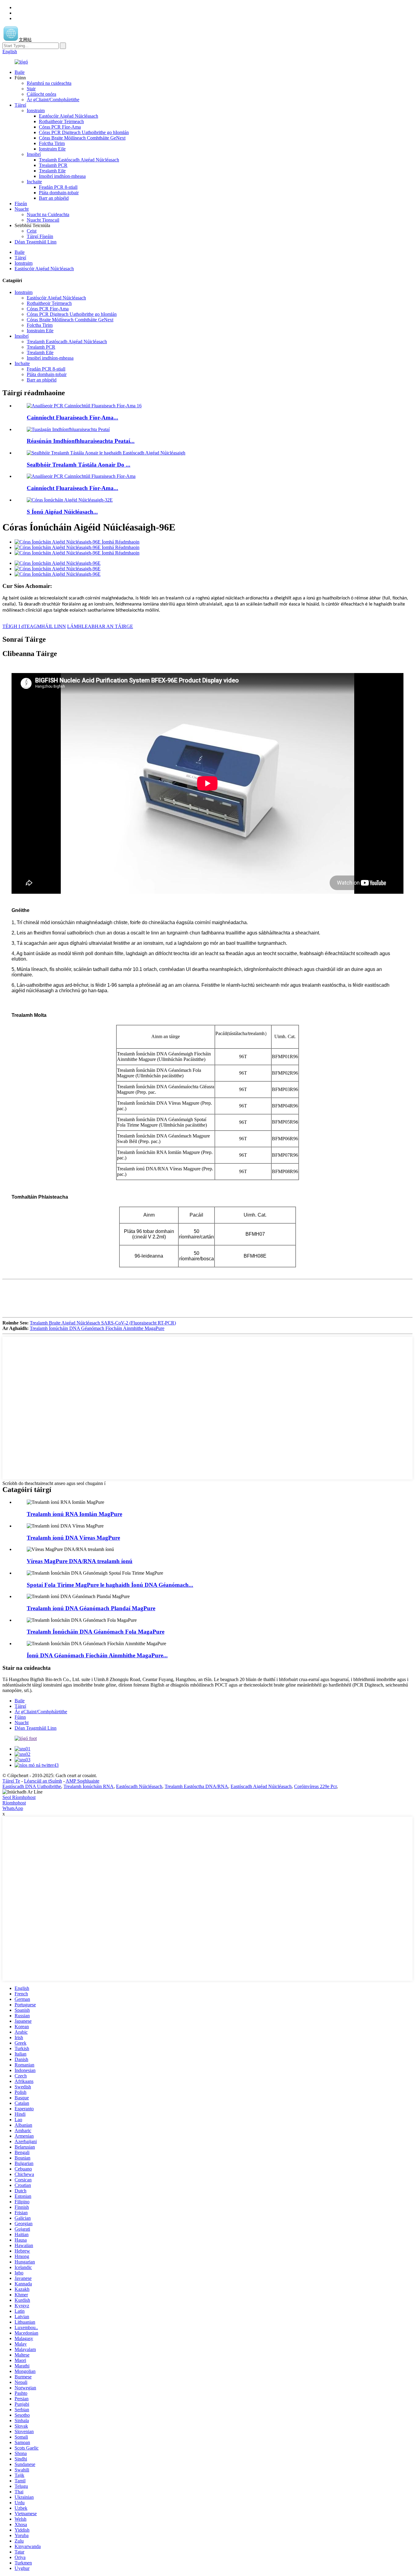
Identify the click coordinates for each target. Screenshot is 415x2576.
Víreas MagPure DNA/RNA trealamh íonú (80, 1561)
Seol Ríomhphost (19, 1797)
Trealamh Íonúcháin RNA (89, 1786)
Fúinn (20, 1717)
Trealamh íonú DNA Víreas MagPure (73, 1538)
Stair (31, 89)
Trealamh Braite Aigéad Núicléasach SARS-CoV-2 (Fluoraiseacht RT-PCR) (103, 1323)
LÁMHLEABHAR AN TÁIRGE (100, 626)
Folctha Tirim (52, 143)
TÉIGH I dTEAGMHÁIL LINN (34, 626)
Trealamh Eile (52, 171)
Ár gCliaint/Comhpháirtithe (53, 100)
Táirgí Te (11, 1781)
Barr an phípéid (54, 198)
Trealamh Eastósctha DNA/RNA (196, 1786)
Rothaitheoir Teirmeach (61, 121)
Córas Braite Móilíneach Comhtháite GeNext (82, 138)
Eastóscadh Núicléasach (139, 1786)
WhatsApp (13, 1808)
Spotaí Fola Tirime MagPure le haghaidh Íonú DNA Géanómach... (110, 1585)
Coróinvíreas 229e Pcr (315, 1786)
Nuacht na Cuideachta (48, 214)
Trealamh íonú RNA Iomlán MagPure (74, 1514)
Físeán (21, 204)
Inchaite (34, 182)
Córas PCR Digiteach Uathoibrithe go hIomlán (84, 132)
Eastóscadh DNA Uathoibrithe (32, 1786)
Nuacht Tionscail (43, 220)
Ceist (32, 231)
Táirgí (20, 105)
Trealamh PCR (53, 165)
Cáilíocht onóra (41, 94)
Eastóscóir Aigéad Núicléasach (69, 116)
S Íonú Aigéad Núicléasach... (62, 512)
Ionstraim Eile (52, 149)
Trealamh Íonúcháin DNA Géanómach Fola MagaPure (96, 1632)
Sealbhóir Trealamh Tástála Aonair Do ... (79, 465)
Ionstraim (36, 110)
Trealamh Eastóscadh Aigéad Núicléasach (79, 160)
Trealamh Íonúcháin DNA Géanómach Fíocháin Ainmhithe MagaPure (97, 1328)
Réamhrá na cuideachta (49, 83)
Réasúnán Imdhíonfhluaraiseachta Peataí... (81, 441)
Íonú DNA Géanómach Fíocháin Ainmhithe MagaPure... (97, 1655)
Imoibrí (34, 154)
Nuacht (22, 209)
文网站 (25, 40)
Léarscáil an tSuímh (43, 1781)
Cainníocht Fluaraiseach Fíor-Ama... (72, 418)
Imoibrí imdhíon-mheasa (62, 176)
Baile (20, 72)
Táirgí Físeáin (40, 236)
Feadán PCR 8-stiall (58, 187)
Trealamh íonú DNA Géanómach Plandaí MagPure (91, 1608)
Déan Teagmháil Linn (36, 242)
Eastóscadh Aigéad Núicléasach (261, 1786)
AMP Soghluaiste (82, 1781)
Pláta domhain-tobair (59, 193)
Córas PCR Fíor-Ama (60, 127)
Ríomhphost (14, 1803)
